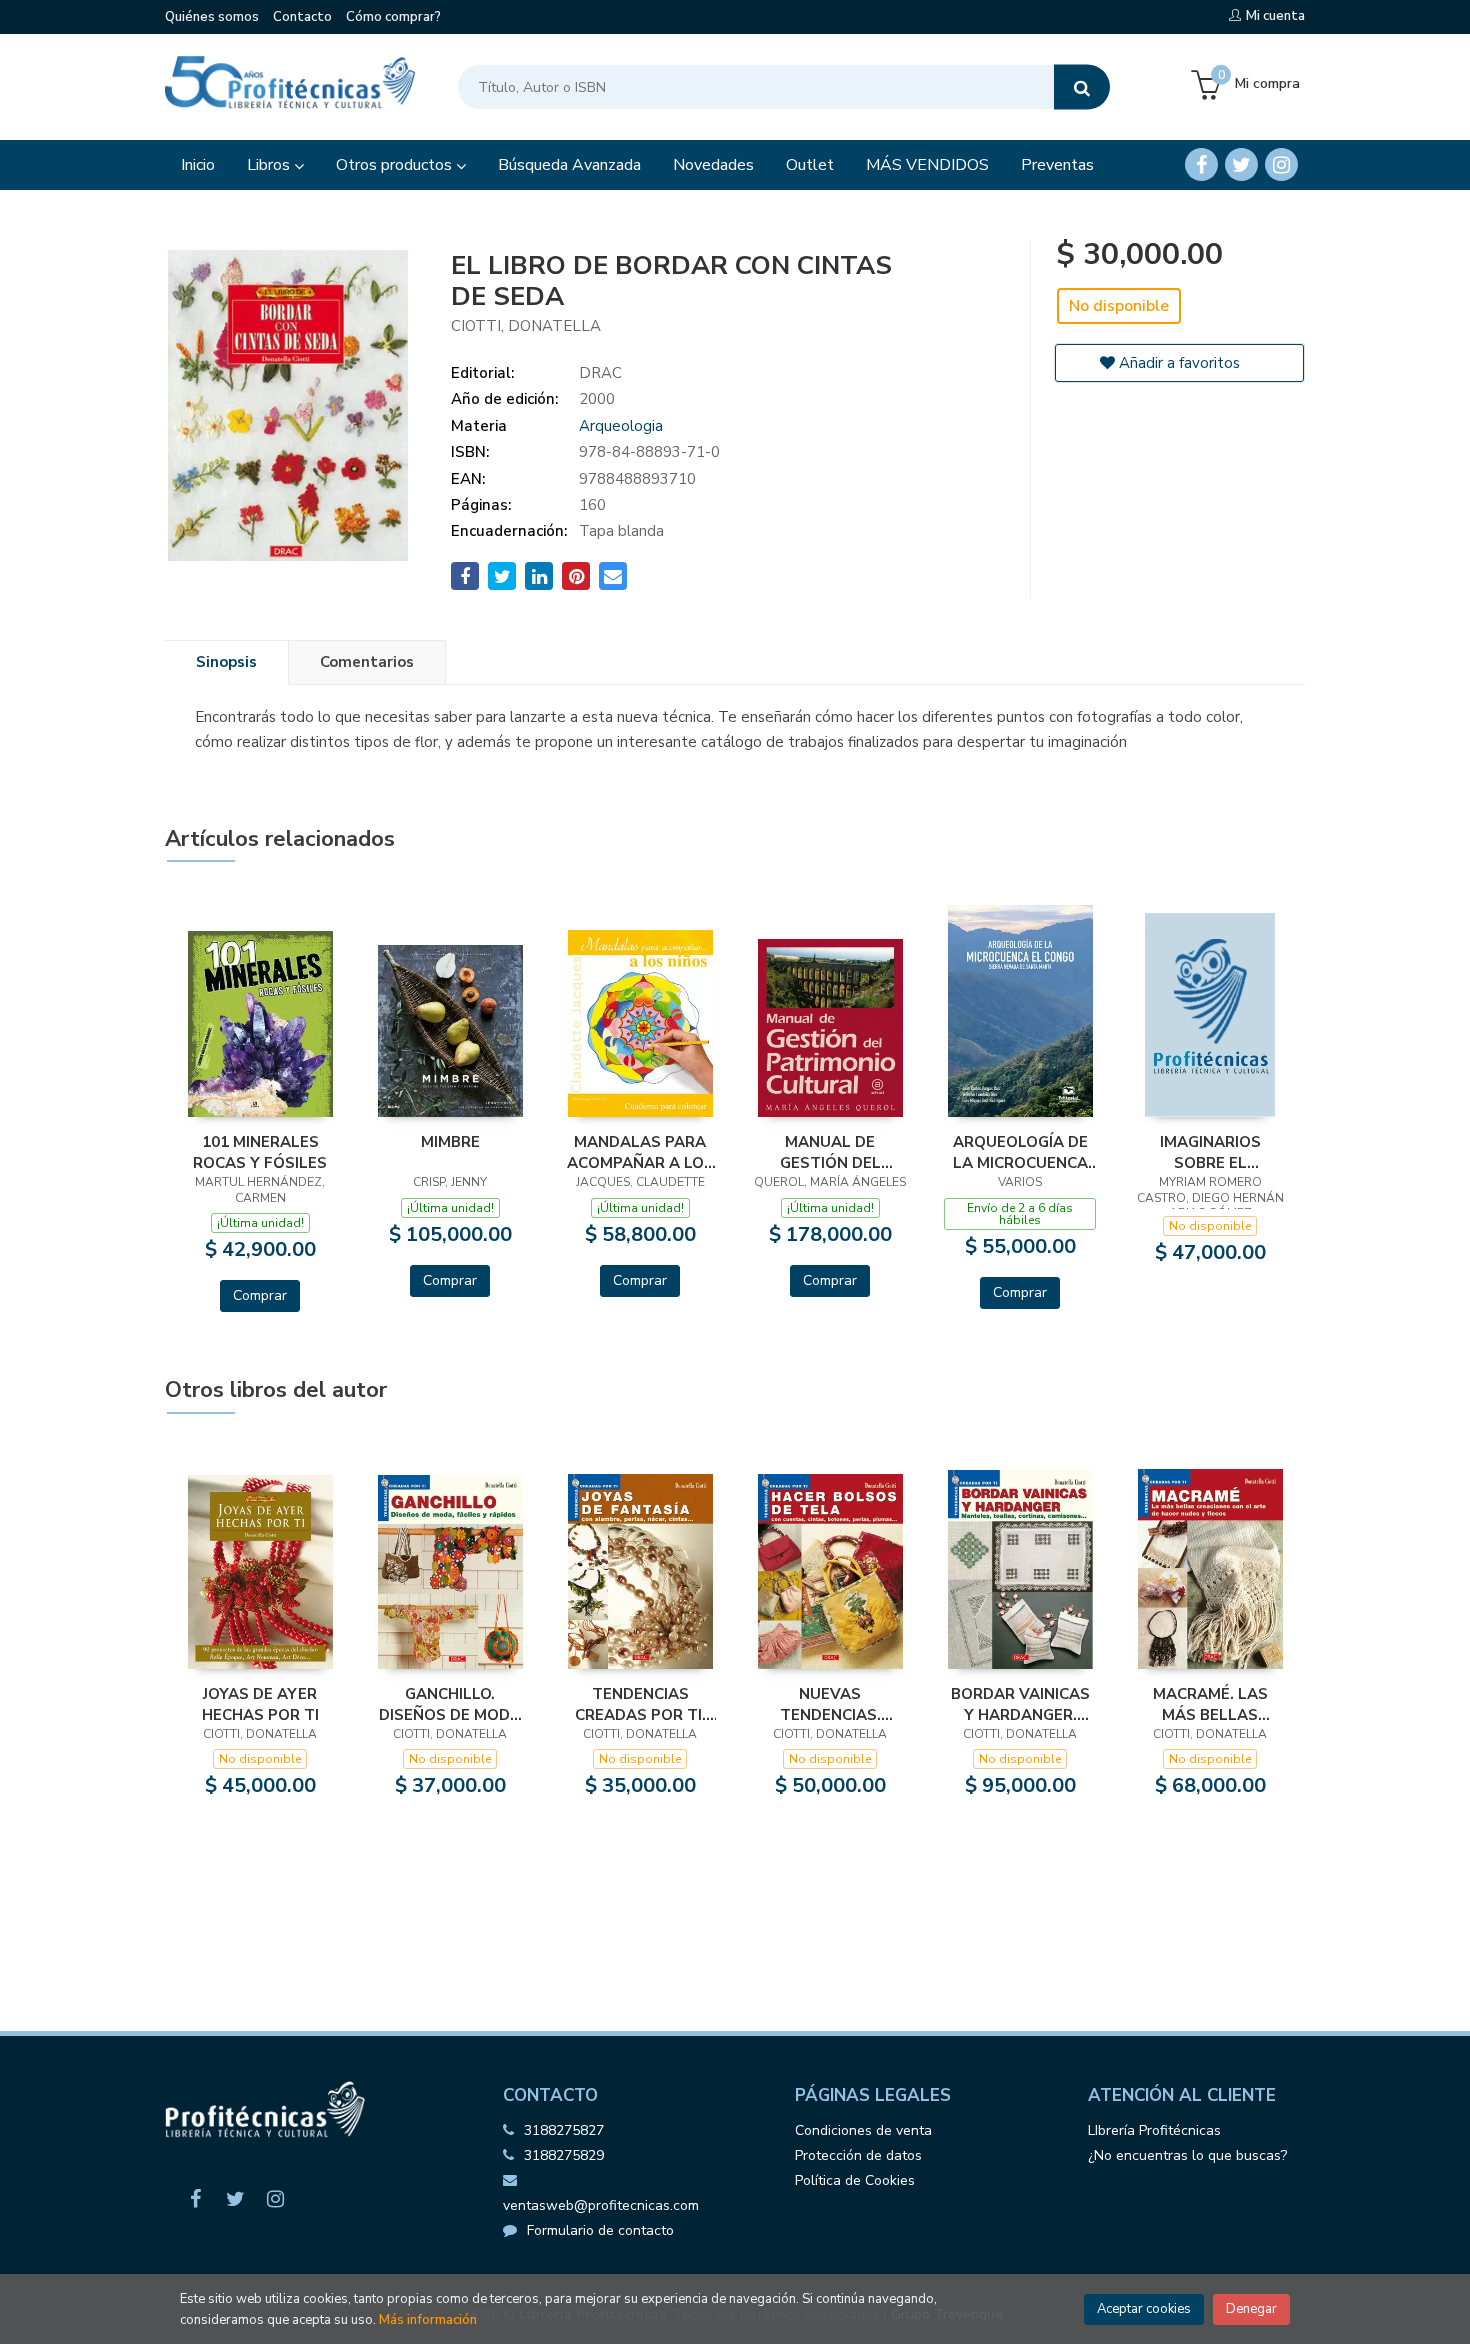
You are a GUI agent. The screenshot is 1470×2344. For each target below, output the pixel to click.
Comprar (260, 1295)
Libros (270, 165)
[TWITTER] (1241, 164)
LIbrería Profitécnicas (1154, 2130)
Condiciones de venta (863, 2130)
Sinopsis (226, 662)
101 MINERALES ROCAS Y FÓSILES (260, 1152)
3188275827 (564, 2130)
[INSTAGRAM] (1281, 164)
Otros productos (396, 165)
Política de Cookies (855, 2180)
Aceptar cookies (1144, 2309)
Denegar (1251, 2309)
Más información (428, 2320)
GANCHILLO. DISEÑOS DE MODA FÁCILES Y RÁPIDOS (450, 1704)
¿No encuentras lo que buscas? (1187, 2155)
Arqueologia (621, 426)
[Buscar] (1082, 87)
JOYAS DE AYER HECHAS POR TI (260, 1704)
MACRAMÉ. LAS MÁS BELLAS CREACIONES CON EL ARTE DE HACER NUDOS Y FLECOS (1210, 1704)
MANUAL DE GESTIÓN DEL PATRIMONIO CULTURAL (830, 1152)
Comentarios (367, 662)
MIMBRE (450, 1142)
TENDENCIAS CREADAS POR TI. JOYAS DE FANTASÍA (640, 1704)
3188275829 (564, 2155)
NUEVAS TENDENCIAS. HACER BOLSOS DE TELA (830, 1704)
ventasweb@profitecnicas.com (601, 2205)
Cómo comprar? (393, 17)
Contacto (302, 17)
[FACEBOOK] (1201, 164)
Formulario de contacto (600, 2230)
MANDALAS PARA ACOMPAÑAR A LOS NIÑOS (640, 1152)
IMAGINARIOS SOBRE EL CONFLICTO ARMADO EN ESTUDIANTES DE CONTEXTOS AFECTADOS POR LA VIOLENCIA (1210, 1152)
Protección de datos (858, 2155)
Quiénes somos (212, 17)
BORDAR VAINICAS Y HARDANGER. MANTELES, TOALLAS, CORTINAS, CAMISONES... (1020, 1704)
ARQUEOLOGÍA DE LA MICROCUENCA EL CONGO (1020, 1152)
